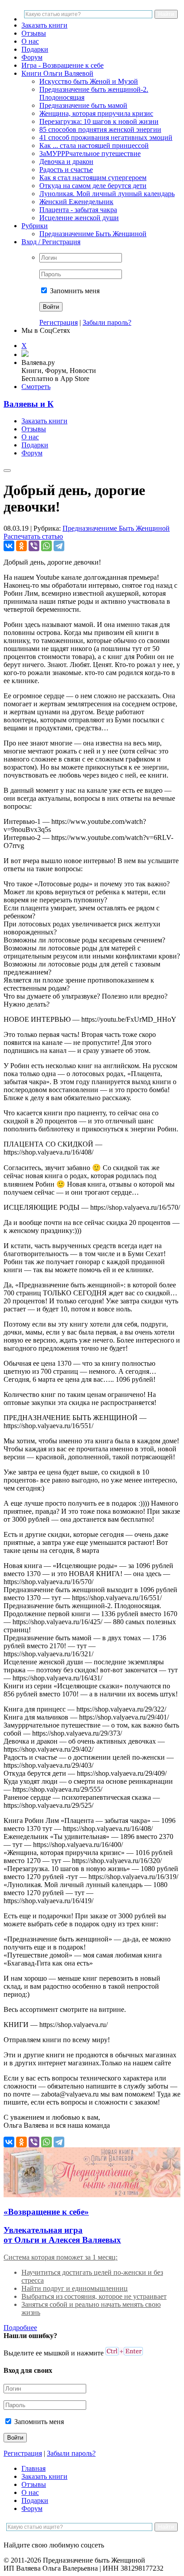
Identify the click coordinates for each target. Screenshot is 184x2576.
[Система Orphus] (124, 2353)
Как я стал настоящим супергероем (93, 178)
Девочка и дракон (66, 162)
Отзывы (34, 33)
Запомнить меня (74, 291)
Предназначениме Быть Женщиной (93, 234)
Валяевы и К (29, 404)
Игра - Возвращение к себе (63, 65)
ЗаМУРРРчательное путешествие (90, 154)
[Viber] (34, 546)
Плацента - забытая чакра (78, 210)
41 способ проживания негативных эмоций (106, 137)
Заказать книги (44, 25)
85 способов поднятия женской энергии (100, 129)
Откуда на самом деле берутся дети (93, 186)
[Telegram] (59, 546)
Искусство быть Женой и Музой (89, 81)
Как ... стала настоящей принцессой (94, 145)
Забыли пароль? (107, 322)
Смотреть (36, 387)
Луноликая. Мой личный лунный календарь (107, 194)
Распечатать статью (33, 536)
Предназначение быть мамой (83, 105)
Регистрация (59, 322)
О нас (30, 41)
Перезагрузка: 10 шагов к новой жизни (99, 121)
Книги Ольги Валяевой (57, 73)
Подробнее (20, 2328)
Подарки (35, 49)
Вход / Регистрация (51, 242)
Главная (33, 2468)
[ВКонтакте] (9, 546)
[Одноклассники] (21, 546)
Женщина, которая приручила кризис (96, 113)
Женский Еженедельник (76, 202)
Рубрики (35, 226)
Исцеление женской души (79, 218)
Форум (32, 57)
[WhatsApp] (46, 546)
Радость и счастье (66, 170)
